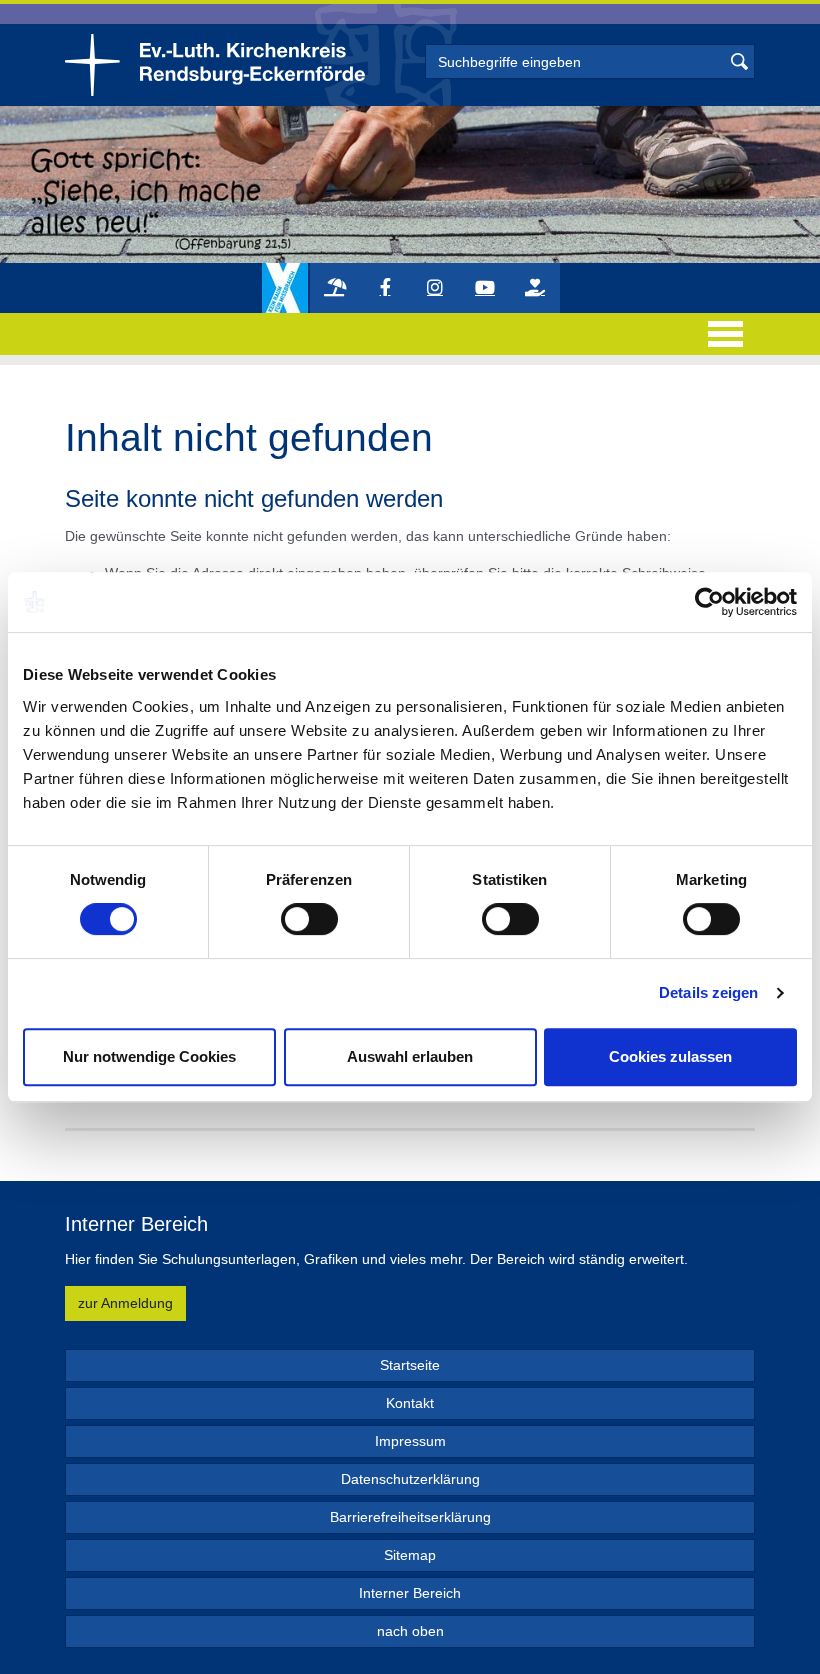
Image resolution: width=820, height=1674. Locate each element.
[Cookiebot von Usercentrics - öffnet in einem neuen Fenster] (709, 602)
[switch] (309, 919)
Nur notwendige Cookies (149, 1056)
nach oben (410, 1631)
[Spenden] (535, 288)
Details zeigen (708, 992)
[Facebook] (385, 288)
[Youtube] (485, 288)
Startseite (410, 1365)
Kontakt (410, 1403)
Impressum (410, 1441)
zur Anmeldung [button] (125, 1303)
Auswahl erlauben (410, 1056)
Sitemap (410, 1555)
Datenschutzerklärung (410, 1479)
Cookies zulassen (670, 1056)
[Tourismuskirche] (335, 288)
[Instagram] (435, 288)
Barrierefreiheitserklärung (410, 1517)
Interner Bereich (410, 1593)
